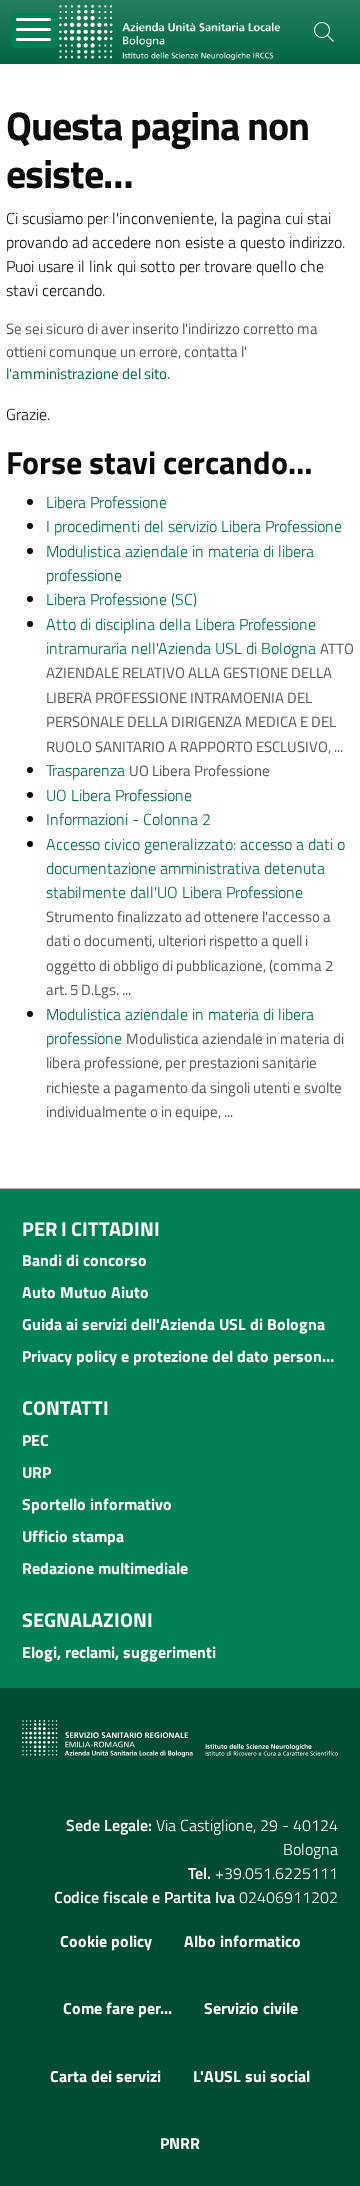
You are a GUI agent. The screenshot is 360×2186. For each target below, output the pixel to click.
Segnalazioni (87, 1619)
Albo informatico (242, 1941)
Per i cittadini (91, 1228)
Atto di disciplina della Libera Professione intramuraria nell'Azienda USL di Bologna (181, 636)
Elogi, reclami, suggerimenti (119, 1652)
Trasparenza (85, 770)
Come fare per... (117, 2008)
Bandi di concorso (84, 1260)
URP (36, 1472)
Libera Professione (106, 502)
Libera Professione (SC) (121, 599)
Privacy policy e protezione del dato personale (180, 1356)
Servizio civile (251, 2008)
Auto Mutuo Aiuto (85, 1292)
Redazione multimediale (105, 1568)
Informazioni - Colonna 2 (128, 819)
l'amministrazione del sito (86, 373)
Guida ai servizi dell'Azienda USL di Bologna (173, 1324)
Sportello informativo (97, 1504)
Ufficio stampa (73, 1536)
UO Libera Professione (119, 795)
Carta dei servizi (105, 2076)
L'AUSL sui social (251, 2076)
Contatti (65, 1407)
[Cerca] (324, 32)
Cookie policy (106, 1941)
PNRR (180, 2143)
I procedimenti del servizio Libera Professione (194, 526)
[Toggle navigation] (34, 30)
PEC (35, 1440)
